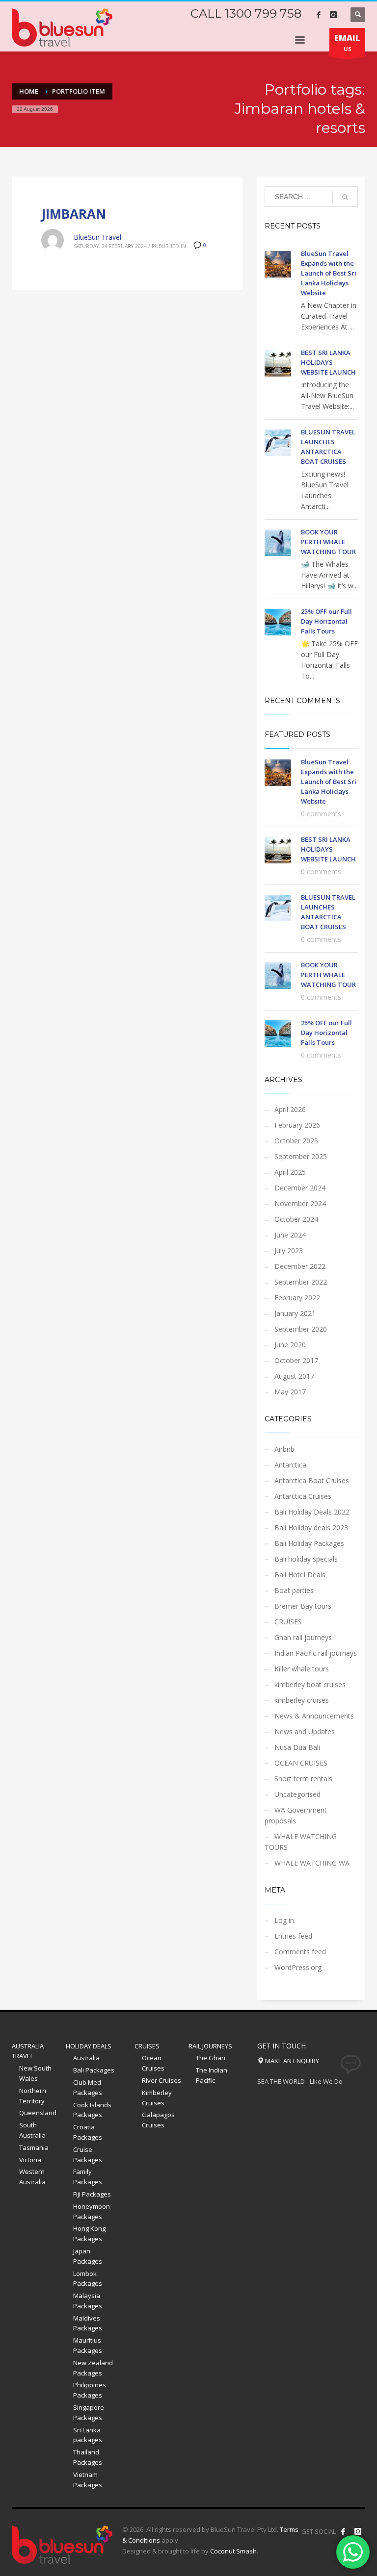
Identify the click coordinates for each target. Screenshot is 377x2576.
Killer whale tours (302, 1669)
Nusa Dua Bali (297, 1747)
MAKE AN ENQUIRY (291, 2061)
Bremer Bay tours (303, 1606)
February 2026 (297, 1125)
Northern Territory (33, 2096)
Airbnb (284, 1449)
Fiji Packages (92, 2194)
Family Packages (88, 2177)
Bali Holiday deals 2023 (311, 1528)
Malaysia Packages (88, 2301)
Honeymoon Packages (92, 2211)
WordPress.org (298, 1967)
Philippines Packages (90, 2390)
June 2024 (290, 1235)
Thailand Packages (88, 2457)
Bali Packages (94, 2070)
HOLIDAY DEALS (89, 2046)
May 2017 (290, 1392)
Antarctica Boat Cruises (312, 1480)
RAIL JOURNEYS (210, 2046)
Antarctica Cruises (303, 1496)
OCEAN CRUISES (301, 1763)
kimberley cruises (302, 1700)
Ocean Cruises (153, 2063)
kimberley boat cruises (310, 1684)
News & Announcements (314, 1716)
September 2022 (301, 1282)
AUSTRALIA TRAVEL (28, 2051)
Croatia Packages (88, 2132)
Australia (86, 2058)
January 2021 (295, 1313)
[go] (345, 197)
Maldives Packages (88, 2323)
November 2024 (300, 1203)
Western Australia (32, 2177)
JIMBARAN (74, 214)
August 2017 (294, 1376)
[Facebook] (319, 15)
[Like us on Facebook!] (343, 2531)
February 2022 (297, 1298)
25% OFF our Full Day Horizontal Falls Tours (326, 621)
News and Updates (305, 1731)
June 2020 (290, 1345)
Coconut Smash (233, 2551)
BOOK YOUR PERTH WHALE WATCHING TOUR (328, 542)
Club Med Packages (88, 2087)
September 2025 (301, 1156)
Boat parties (294, 1590)
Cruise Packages (88, 2155)
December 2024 (300, 1188)
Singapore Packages (89, 2412)
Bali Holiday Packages (309, 1543)
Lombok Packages (88, 2279)
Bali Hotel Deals (300, 1575)
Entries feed (293, 1936)
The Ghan (211, 2058)
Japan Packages (88, 2256)
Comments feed (300, 1952)
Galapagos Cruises (158, 2120)
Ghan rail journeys (303, 1637)
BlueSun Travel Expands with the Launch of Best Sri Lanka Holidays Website (329, 273)
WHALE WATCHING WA (312, 1863)
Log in (284, 1920)
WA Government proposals (296, 1815)
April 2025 (290, 1172)
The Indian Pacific (212, 2075)
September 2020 (301, 1329)
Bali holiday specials (306, 1559)
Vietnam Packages (88, 2480)
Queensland (38, 2113)
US (347, 42)
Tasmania (34, 2147)
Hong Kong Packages (89, 2234)
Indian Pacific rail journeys (316, 1653)
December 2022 (300, 1266)
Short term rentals (303, 1779)
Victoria (30, 2160)
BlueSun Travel (97, 237)
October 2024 (296, 1219)
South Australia (32, 2130)
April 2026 (290, 1109)
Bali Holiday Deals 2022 (312, 1512)
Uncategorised (297, 1794)
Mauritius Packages (88, 2345)
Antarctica (290, 1465)
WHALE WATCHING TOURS (301, 1842)
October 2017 (296, 1360)
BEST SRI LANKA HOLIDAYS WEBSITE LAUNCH (328, 362)
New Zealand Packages (93, 2368)
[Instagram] (333, 15)
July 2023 (289, 1250)
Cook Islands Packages (92, 2110)
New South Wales (35, 2073)
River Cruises (162, 2080)
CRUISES (288, 1622)
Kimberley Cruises (157, 2098)
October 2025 (296, 1141)
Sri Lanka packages (88, 2435)
